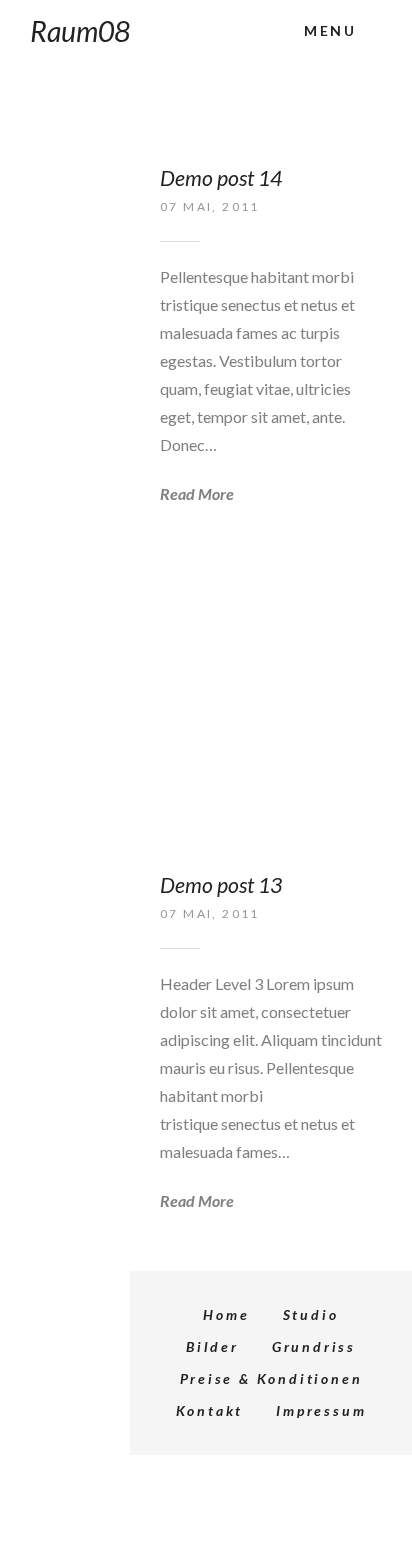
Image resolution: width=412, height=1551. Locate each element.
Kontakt (210, 1410)
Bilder (212, 1346)
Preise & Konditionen (271, 1378)
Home (226, 1314)
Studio (311, 1314)
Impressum (321, 1410)
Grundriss (314, 1346)
